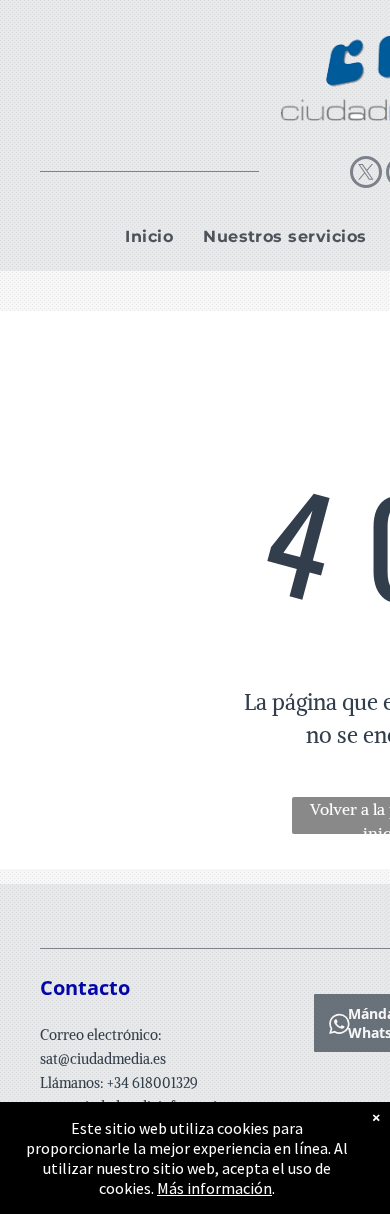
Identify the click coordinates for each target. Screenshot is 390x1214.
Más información (214, 1188)
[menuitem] (149, 237)
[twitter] (366, 174)
